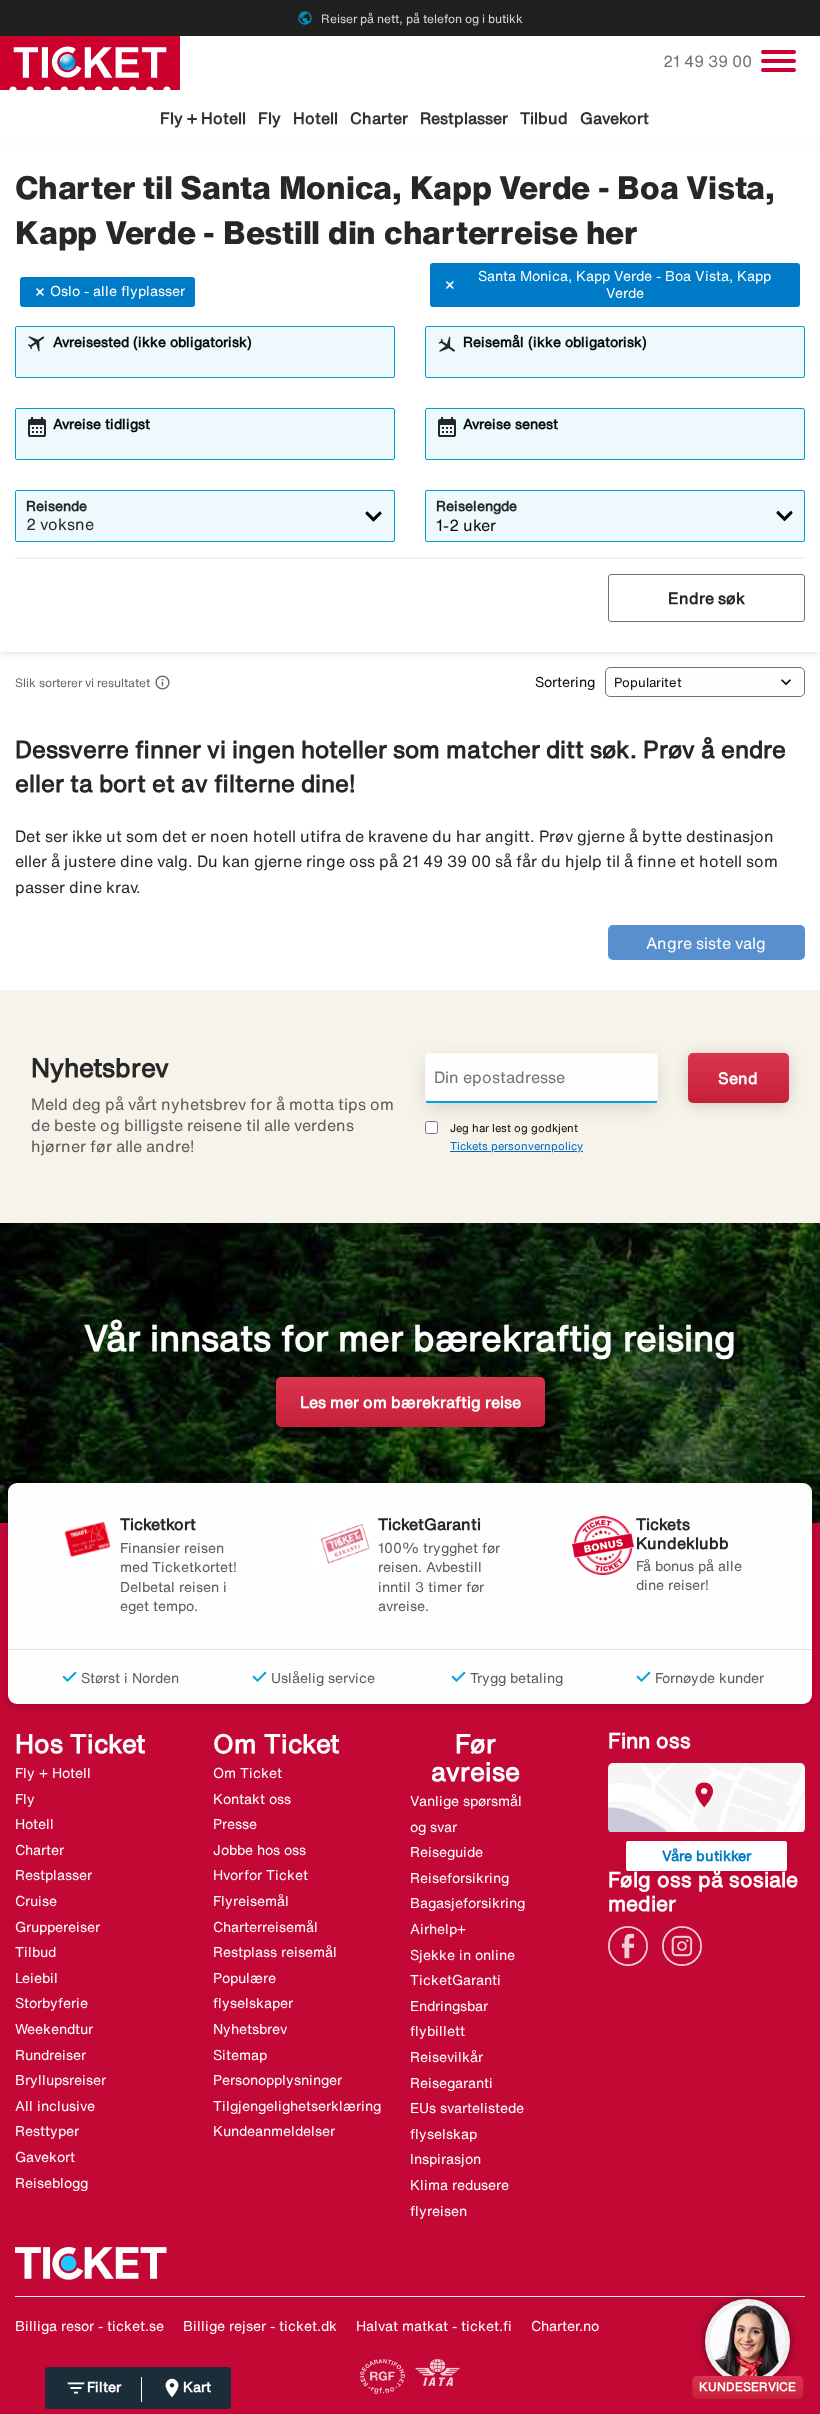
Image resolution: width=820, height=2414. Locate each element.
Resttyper (47, 2131)
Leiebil (36, 1978)
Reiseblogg (51, 2183)
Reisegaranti (451, 2083)
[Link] (633, 1944)
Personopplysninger (277, 2080)
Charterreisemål (265, 1927)
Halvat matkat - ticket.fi (434, 2326)
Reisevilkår (446, 2057)
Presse (235, 1824)
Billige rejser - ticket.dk (260, 2326)
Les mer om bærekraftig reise (410, 1402)
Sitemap (240, 2055)
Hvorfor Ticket (260, 1875)
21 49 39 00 (709, 61)
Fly (269, 118)
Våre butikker (706, 1855)
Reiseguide (446, 1852)
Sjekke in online (462, 1955)
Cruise (36, 1901)
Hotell (315, 118)
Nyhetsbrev (250, 2029)
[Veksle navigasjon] (778, 61)
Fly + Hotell (203, 118)
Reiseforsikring (459, 1878)
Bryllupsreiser (60, 2080)
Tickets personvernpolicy (516, 1145)
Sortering (565, 682)
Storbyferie (51, 2003)
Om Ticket (247, 1773)
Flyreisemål (251, 1901)
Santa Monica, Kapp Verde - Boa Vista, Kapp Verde (624, 284)
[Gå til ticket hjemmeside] (90, 61)
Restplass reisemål (275, 1952)
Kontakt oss (252, 1799)
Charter (379, 118)
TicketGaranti (455, 1980)
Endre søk (706, 598)
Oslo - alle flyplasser (117, 291)
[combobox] (217, 361)
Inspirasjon (445, 2159)
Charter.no (565, 2326)
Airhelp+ (438, 1929)
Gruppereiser (57, 1927)
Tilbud (544, 118)
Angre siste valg (706, 943)
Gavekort (614, 118)
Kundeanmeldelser (274, 2131)
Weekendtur (54, 2029)
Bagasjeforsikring (467, 1903)
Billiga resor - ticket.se (89, 2326)
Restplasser (464, 118)
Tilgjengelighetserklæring (297, 2106)
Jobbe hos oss (259, 1850)
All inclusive (55, 2106)
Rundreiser (50, 2055)
